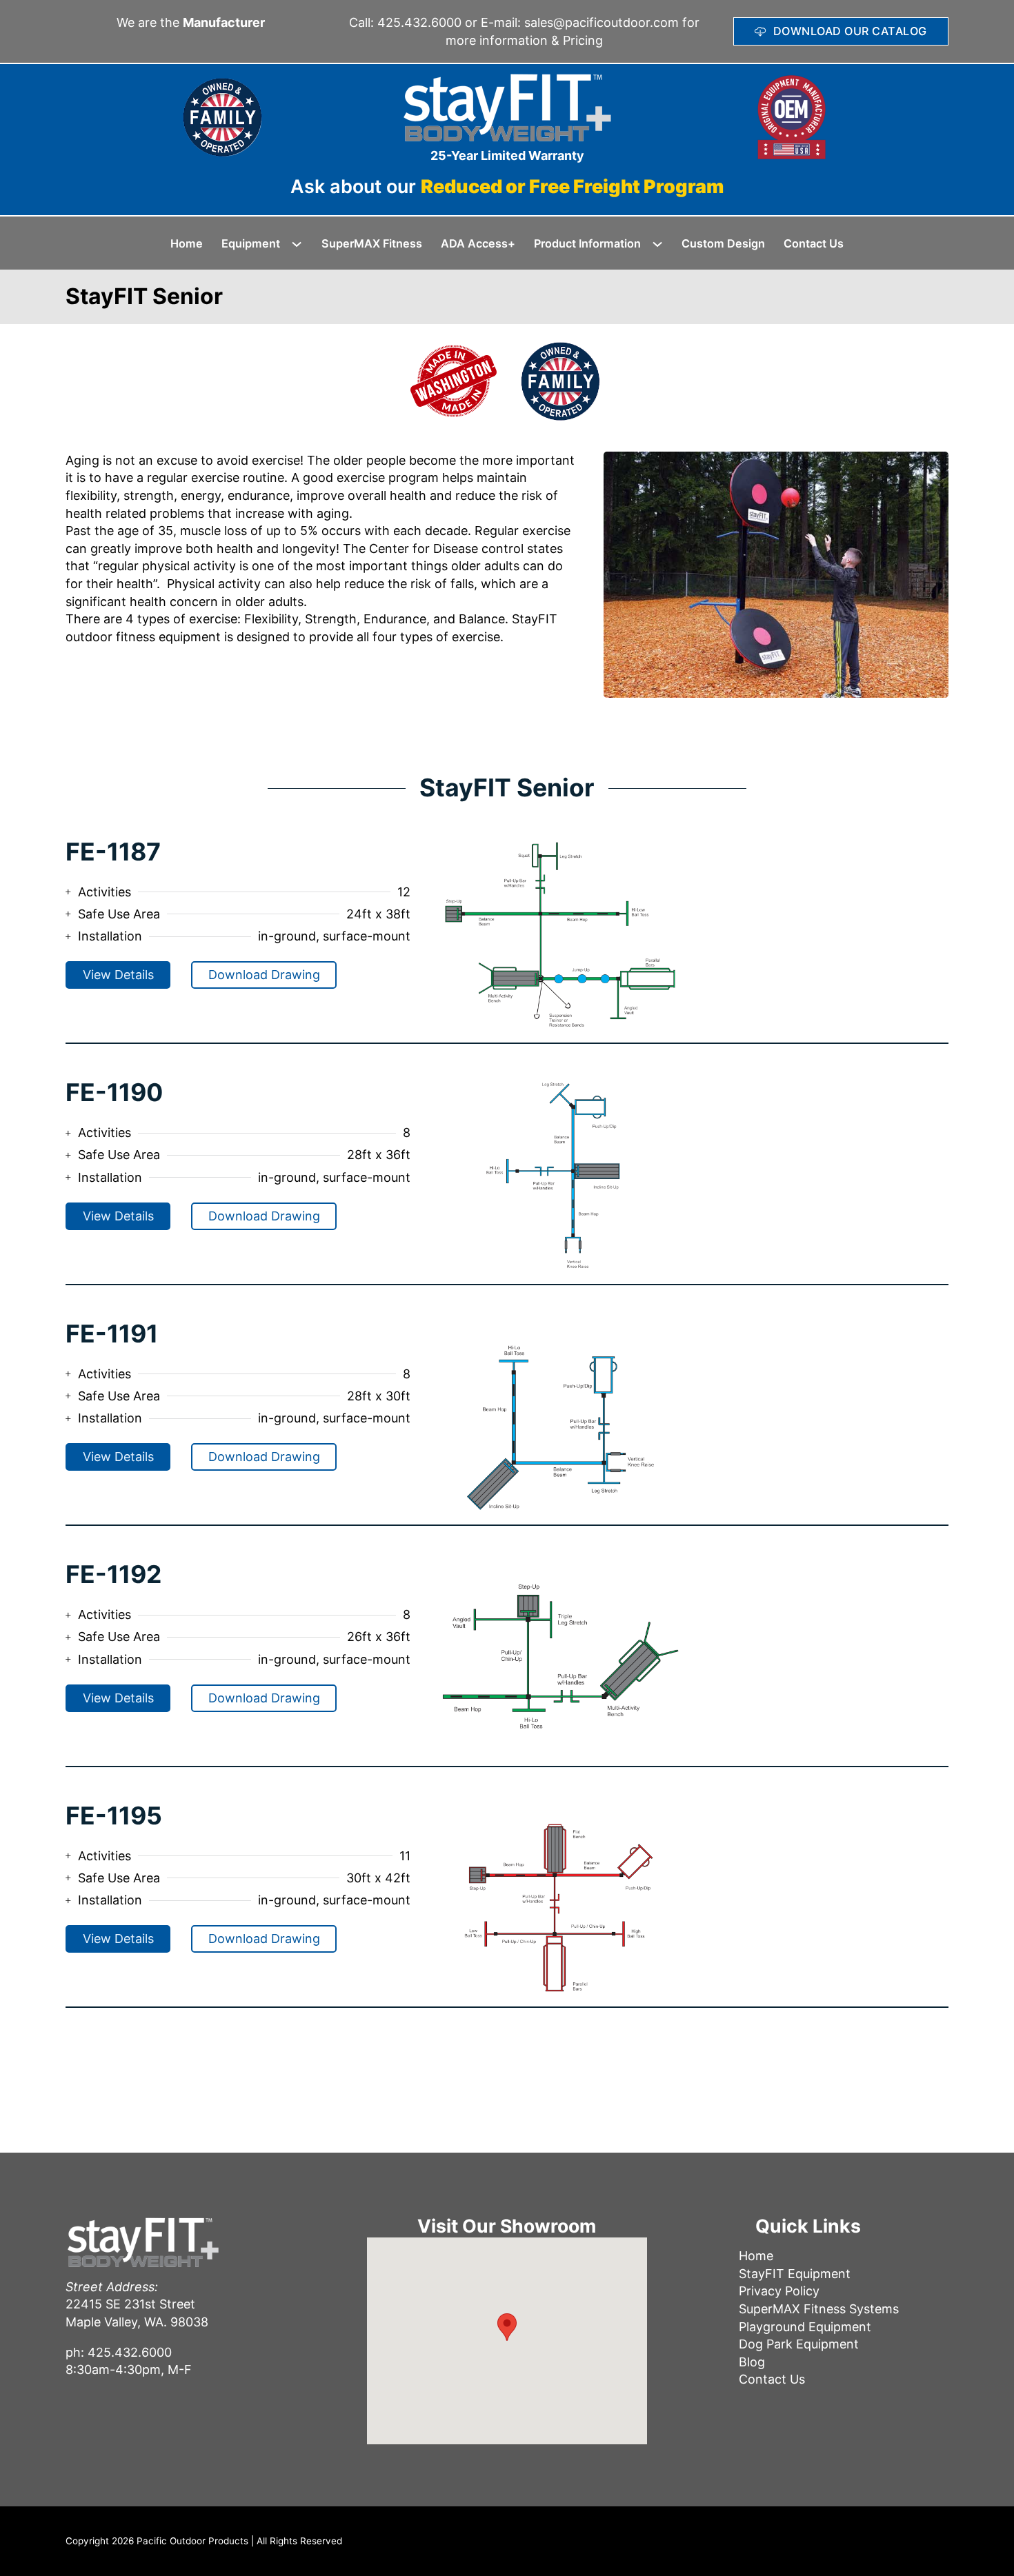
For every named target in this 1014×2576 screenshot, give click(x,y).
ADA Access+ (478, 243)
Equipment (251, 243)
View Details (118, 975)
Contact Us (814, 243)
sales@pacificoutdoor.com (602, 22)
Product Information (587, 243)
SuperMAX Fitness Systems (819, 2309)
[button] (507, 2327)
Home (187, 243)
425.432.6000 (419, 22)
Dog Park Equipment (799, 2344)
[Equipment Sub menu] (301, 244)
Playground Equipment (805, 2327)
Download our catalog (850, 31)
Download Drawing (264, 975)
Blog (752, 2362)
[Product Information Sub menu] (662, 244)
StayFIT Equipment (795, 2274)
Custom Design (723, 243)
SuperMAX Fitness (372, 243)
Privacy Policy (779, 2291)
